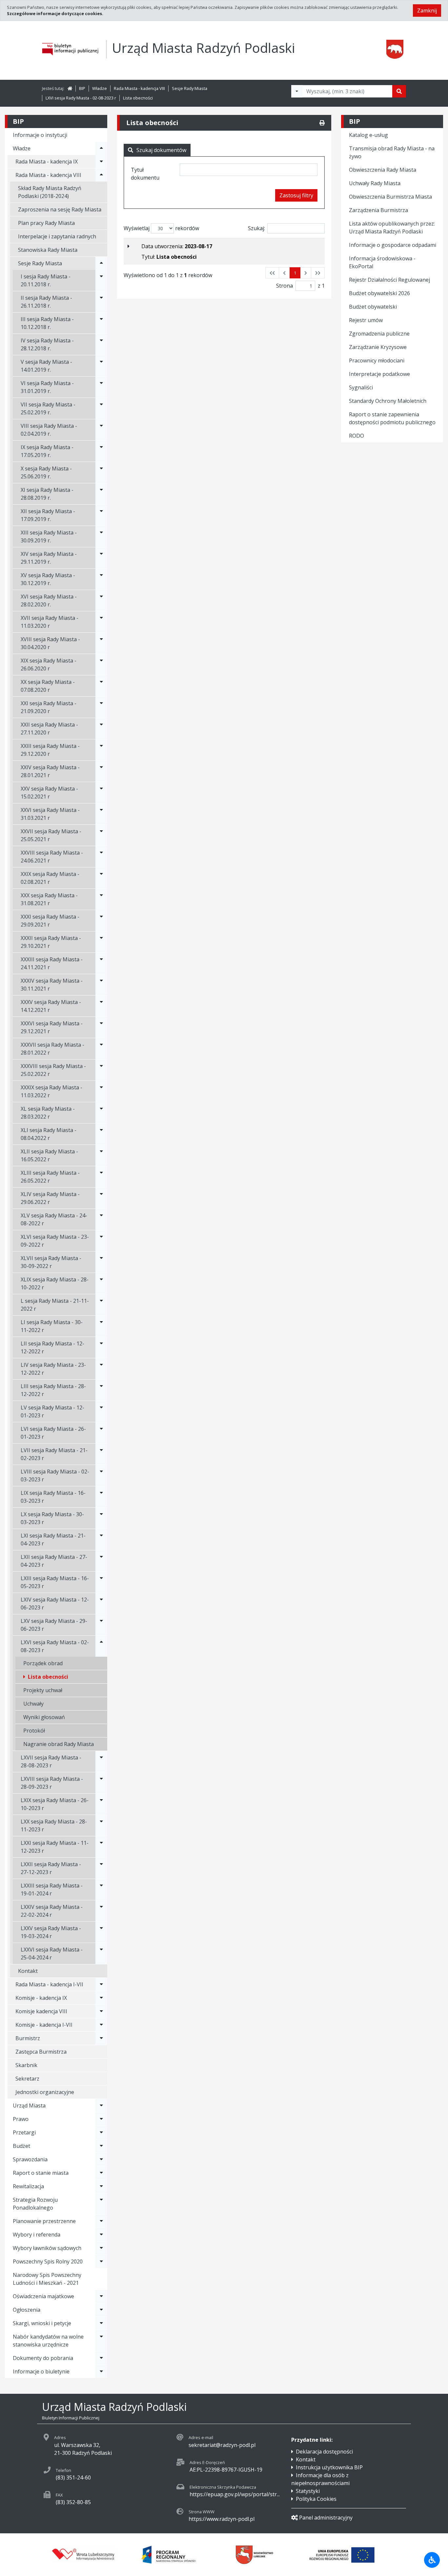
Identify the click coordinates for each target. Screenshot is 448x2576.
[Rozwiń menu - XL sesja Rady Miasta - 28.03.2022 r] (101, 1113)
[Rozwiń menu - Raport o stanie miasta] (101, 2173)
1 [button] (295, 273)
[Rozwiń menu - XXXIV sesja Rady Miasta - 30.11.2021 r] (101, 985)
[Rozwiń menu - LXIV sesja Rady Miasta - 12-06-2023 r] (101, 1604)
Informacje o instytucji (40, 135)
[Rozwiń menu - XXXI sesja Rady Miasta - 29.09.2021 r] (101, 921)
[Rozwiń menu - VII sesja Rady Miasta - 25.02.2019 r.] (101, 408)
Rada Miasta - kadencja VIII (139, 88)
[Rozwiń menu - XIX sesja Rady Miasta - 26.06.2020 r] (101, 665)
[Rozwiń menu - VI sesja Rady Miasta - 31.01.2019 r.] (101, 387)
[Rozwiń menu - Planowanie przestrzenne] (101, 2221)
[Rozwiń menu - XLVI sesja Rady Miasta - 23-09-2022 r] (101, 1241)
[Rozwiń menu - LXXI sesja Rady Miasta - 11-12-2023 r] (101, 1847)
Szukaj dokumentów (161, 150)
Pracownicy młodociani (377, 360)
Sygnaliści (361, 387)
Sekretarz (27, 2079)
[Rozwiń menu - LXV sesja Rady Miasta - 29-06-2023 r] (101, 1625)
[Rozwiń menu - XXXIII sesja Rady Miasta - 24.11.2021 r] (101, 963)
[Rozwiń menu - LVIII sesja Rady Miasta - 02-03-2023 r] (101, 1475)
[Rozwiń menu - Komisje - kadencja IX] (101, 1998)
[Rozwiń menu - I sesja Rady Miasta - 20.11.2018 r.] (101, 280)
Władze (100, 88)
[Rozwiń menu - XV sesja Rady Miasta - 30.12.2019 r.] (101, 579)
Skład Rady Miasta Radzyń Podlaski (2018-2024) (50, 192)
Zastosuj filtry (296, 195)
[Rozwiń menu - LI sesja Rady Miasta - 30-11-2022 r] (101, 1326)
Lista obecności (138, 98)
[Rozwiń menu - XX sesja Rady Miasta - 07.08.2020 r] (101, 686)
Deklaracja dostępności (324, 2452)
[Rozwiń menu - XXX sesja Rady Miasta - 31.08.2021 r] (101, 899)
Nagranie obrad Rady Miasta (59, 1744)
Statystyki (308, 2491)
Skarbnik (26, 2065)
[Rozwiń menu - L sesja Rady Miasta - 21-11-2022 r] (101, 1305)
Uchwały (33, 1704)
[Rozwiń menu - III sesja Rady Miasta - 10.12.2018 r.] (101, 323)
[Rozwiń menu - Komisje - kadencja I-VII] (101, 2025)
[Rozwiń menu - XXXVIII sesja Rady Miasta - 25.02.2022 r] (101, 1070)
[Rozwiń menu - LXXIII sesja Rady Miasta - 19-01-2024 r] (101, 1889)
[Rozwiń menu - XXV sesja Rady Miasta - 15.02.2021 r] (101, 793)
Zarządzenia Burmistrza (378, 210)
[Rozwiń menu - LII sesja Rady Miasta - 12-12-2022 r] (101, 1347)
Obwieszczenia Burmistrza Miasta (390, 197)
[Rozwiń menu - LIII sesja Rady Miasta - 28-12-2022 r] (101, 1390)
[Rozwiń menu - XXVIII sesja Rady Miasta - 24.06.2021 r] (101, 857)
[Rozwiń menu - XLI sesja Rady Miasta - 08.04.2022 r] (101, 1134)
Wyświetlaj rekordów (161, 228)
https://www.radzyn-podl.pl (222, 2519)
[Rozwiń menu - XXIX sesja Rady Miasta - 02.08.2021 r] (101, 878)
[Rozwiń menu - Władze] (101, 148)
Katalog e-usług (368, 135)
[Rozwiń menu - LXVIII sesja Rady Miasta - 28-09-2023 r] (101, 1783)
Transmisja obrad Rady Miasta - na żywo (392, 152)
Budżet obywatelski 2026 (379, 293)
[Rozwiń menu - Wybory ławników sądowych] (101, 2248)
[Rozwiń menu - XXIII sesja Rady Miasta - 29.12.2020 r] (101, 750)
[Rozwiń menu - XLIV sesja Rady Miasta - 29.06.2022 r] (101, 1198)
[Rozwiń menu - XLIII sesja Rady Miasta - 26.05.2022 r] (101, 1177)
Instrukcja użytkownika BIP (329, 2467)
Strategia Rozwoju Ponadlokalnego (35, 2204)
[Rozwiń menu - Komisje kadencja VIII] (101, 2011)
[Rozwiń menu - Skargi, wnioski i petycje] (101, 2323)
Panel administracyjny (326, 2518)
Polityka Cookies (316, 2499)
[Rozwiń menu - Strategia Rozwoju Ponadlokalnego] (101, 2204)
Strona (285, 286)
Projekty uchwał (43, 1690)
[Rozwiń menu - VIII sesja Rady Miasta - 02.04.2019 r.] (101, 430)
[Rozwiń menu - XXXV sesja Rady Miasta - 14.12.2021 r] (101, 1006)
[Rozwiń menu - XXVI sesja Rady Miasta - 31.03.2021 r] (101, 814)
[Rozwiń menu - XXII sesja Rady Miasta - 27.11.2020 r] (101, 729)
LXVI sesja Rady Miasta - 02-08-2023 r (81, 98)
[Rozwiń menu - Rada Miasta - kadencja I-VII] (101, 1984)
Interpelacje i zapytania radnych (57, 236)
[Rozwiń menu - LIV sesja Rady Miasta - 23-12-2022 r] (101, 1369)
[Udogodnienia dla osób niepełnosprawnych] (432, 2560)
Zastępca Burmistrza (41, 2052)
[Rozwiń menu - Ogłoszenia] (101, 2310)
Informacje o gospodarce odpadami (393, 245)
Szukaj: (256, 228)
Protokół (34, 1731)
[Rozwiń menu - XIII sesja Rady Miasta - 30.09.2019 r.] (101, 536)
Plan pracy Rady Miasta (46, 223)
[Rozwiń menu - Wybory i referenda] (101, 2235)
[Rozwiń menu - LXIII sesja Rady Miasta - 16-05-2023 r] (101, 1582)
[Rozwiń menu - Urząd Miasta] (101, 2106)
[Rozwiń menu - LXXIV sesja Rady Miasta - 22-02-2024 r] (101, 1911)
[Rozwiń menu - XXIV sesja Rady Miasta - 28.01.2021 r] (101, 771)
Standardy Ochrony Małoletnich (388, 401)
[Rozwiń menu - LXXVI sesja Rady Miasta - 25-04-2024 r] (101, 1954)
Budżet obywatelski (373, 307)
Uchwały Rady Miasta (375, 183)
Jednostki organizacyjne (45, 2092)
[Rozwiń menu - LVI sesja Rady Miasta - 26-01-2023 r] (101, 1433)
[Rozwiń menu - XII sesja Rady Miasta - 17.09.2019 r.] (101, 515)
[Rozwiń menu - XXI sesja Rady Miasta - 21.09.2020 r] (101, 707)
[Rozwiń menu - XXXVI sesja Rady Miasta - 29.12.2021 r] (101, 1027)
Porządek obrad (43, 1663)
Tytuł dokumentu (145, 174)
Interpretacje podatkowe (379, 374)
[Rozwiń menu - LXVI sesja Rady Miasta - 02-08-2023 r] (101, 1646)
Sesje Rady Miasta (190, 88)
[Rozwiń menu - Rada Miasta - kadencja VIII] (101, 175)
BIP (82, 88)
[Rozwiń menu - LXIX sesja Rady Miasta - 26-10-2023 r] (101, 1804)
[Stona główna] (70, 88)
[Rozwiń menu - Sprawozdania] (101, 2159)
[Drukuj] (322, 123)
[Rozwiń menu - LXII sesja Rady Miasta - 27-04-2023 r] (101, 1561)
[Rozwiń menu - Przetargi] (101, 2132)
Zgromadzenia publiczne (379, 334)
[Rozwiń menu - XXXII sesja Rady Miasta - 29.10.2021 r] (101, 942)
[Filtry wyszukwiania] (297, 91)
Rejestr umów (366, 320)
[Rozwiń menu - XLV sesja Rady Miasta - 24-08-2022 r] (101, 1219)
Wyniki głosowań (44, 1717)
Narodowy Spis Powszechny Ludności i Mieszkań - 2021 (47, 2279)
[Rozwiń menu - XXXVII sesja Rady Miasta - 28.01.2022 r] (101, 1049)
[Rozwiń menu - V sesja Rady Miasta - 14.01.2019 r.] (101, 366)
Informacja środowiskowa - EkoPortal (382, 262)
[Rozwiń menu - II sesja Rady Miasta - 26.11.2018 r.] (101, 302)
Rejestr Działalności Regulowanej (389, 280)
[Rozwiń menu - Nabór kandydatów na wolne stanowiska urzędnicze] (101, 2341)
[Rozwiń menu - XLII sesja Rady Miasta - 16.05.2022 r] (101, 1155)
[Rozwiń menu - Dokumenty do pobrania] (101, 2358)
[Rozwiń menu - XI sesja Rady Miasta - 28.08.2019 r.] (101, 494)
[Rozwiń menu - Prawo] (101, 2119)
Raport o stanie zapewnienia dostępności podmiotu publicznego (392, 418)
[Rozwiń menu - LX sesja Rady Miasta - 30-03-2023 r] (101, 1518)
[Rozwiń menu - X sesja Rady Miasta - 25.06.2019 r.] (101, 472)
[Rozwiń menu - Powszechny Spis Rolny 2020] (101, 2261)
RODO (356, 436)
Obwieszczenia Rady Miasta (383, 170)
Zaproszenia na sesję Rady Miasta (60, 209)
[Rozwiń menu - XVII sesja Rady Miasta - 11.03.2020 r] (101, 622)
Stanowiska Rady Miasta (48, 250)
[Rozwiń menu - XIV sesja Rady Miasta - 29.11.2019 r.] (101, 558)
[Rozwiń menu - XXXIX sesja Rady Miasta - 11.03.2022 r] (101, 1091)
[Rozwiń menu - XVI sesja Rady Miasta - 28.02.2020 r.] (101, 600)
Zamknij (427, 11)
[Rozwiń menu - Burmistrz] (101, 2038)
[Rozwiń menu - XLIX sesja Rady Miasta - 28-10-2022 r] (101, 1283)
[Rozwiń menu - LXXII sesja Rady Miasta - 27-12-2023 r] (101, 1868)
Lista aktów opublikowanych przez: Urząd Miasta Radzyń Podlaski (392, 228)
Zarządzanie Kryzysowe (378, 347)
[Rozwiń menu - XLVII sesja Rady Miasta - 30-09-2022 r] (101, 1262)
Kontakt (28, 1971)
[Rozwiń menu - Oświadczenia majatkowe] (101, 2296)
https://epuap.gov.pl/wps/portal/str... (235, 2494)
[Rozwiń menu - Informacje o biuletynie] (101, 2371)
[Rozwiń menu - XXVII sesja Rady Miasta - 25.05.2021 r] (101, 835)
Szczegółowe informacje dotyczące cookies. (55, 13)
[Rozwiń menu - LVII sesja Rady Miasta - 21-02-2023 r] (101, 1454)
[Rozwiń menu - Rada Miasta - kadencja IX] (101, 162)
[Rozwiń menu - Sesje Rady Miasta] (101, 263)
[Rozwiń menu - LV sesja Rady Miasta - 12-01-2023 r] (101, 1411)
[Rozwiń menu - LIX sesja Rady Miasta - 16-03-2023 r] (101, 1497)
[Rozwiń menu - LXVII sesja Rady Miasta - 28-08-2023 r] (101, 1761)
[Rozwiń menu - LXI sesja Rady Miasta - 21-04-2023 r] (101, 1539)
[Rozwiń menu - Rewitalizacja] (101, 2186)
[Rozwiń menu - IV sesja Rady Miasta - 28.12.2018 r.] (101, 344)
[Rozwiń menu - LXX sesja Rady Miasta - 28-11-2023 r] (101, 1825)
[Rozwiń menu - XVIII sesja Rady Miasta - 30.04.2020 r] (101, 643)
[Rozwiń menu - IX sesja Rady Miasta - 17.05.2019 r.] (101, 451)
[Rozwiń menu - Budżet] (101, 2146)
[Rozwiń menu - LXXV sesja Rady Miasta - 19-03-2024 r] (101, 1932)
